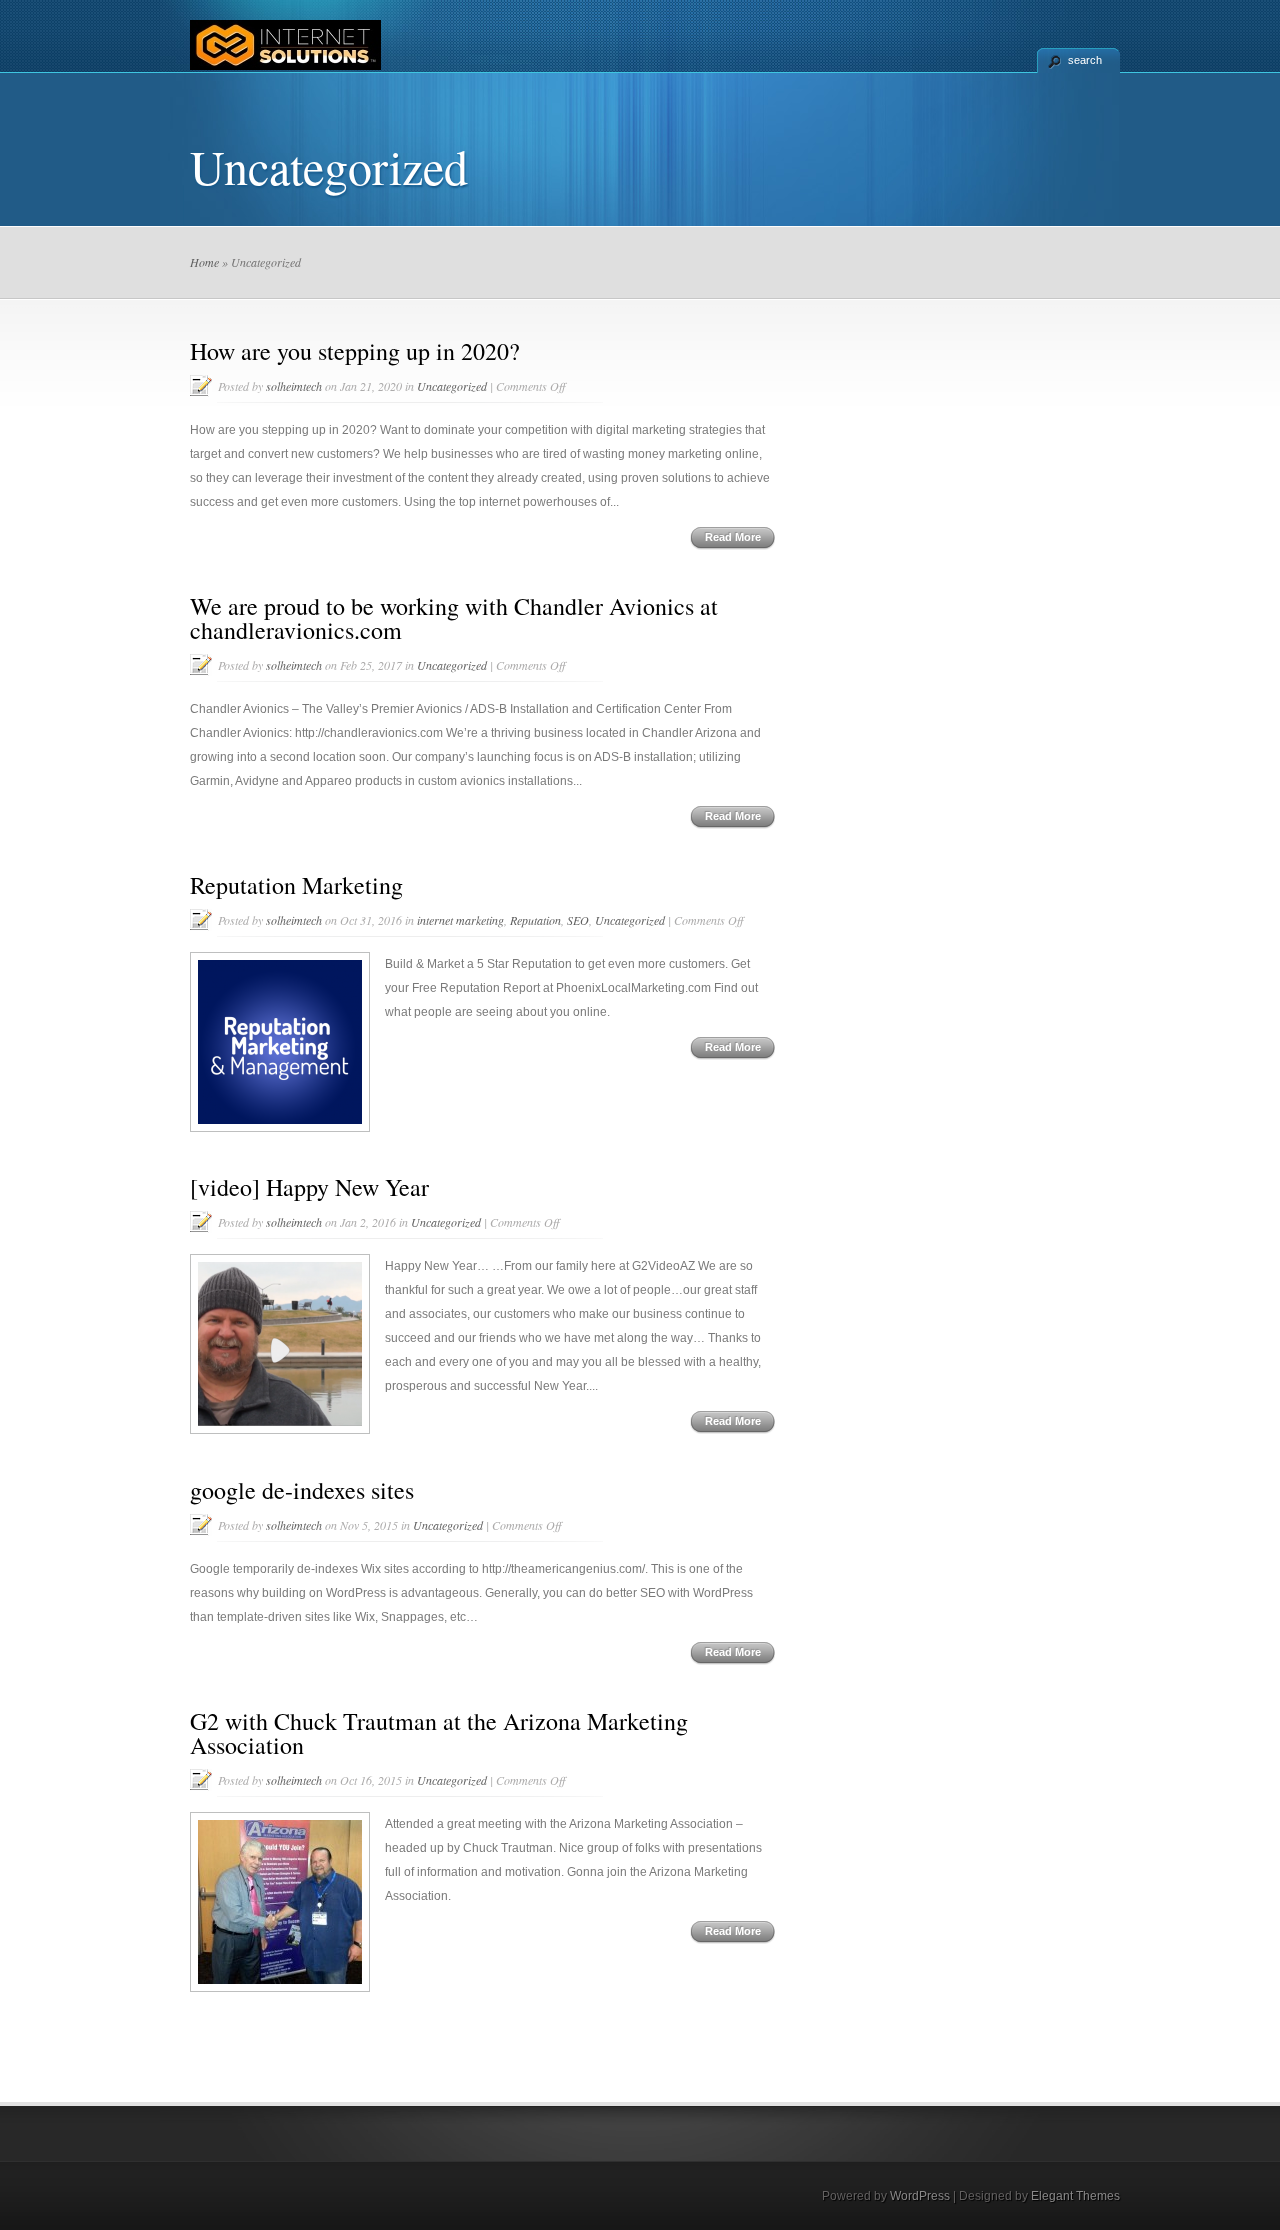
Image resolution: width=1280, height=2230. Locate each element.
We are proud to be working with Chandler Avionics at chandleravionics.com (454, 618)
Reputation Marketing (296, 885)
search (1085, 60)
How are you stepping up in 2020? (355, 351)
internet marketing (460, 920)
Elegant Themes (1075, 2196)
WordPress (920, 2196)
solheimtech (294, 386)
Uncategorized (452, 386)
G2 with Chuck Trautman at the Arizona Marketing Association (439, 1733)
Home (204, 262)
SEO (578, 920)
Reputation (535, 920)
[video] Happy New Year (309, 1187)
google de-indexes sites (302, 1490)
